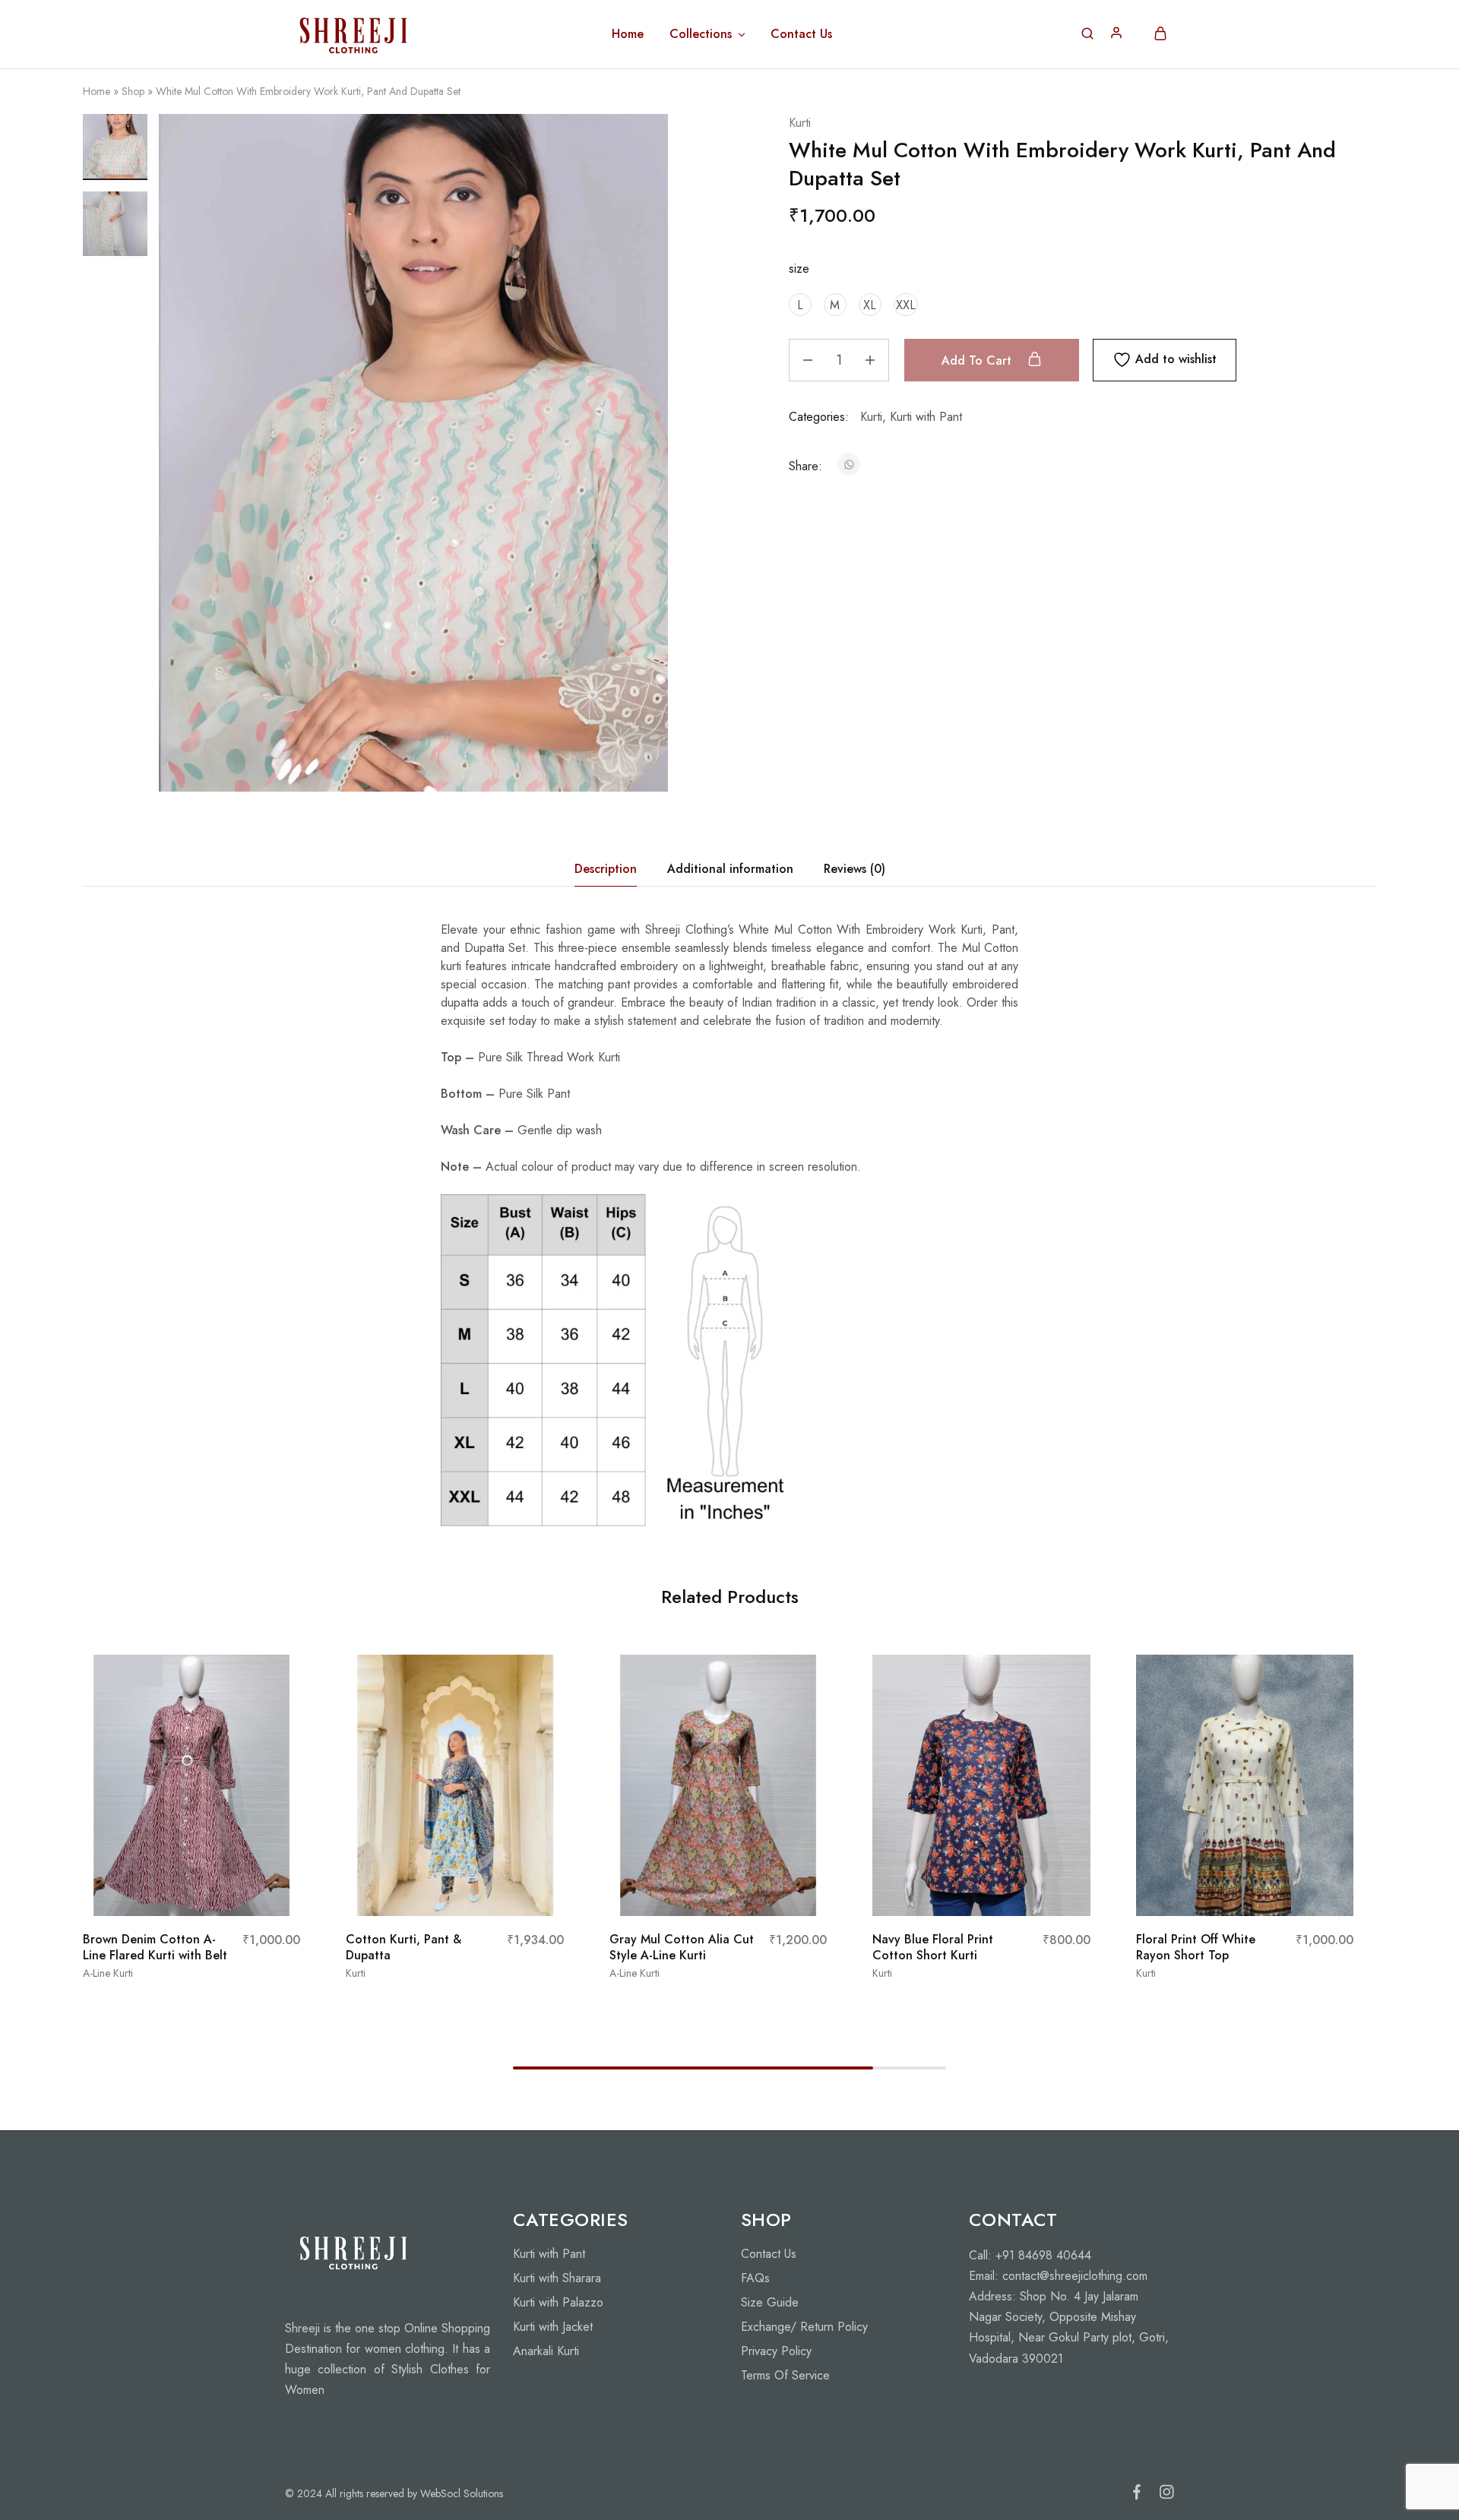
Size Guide (770, 2302)
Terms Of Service (785, 2375)
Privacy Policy (776, 2351)
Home (628, 34)
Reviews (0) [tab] (855, 869)
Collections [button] (701, 34)
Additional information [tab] (730, 869)
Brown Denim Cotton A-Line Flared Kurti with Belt (155, 1947)
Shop (133, 91)
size (799, 269)
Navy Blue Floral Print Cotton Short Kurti (933, 1947)
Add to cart (978, 360)
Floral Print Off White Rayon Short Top (1196, 1947)
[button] (800, 305)
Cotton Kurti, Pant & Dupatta (404, 1947)
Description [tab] (606, 869)
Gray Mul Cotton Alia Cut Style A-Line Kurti (682, 1947)
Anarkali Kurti (546, 2351)
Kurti (800, 123)
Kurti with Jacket (553, 2327)
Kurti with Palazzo (558, 2302)
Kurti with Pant (926, 417)
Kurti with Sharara (557, 2278)
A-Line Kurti (108, 1973)
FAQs (755, 2278)
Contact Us (801, 34)
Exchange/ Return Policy (804, 2327)
